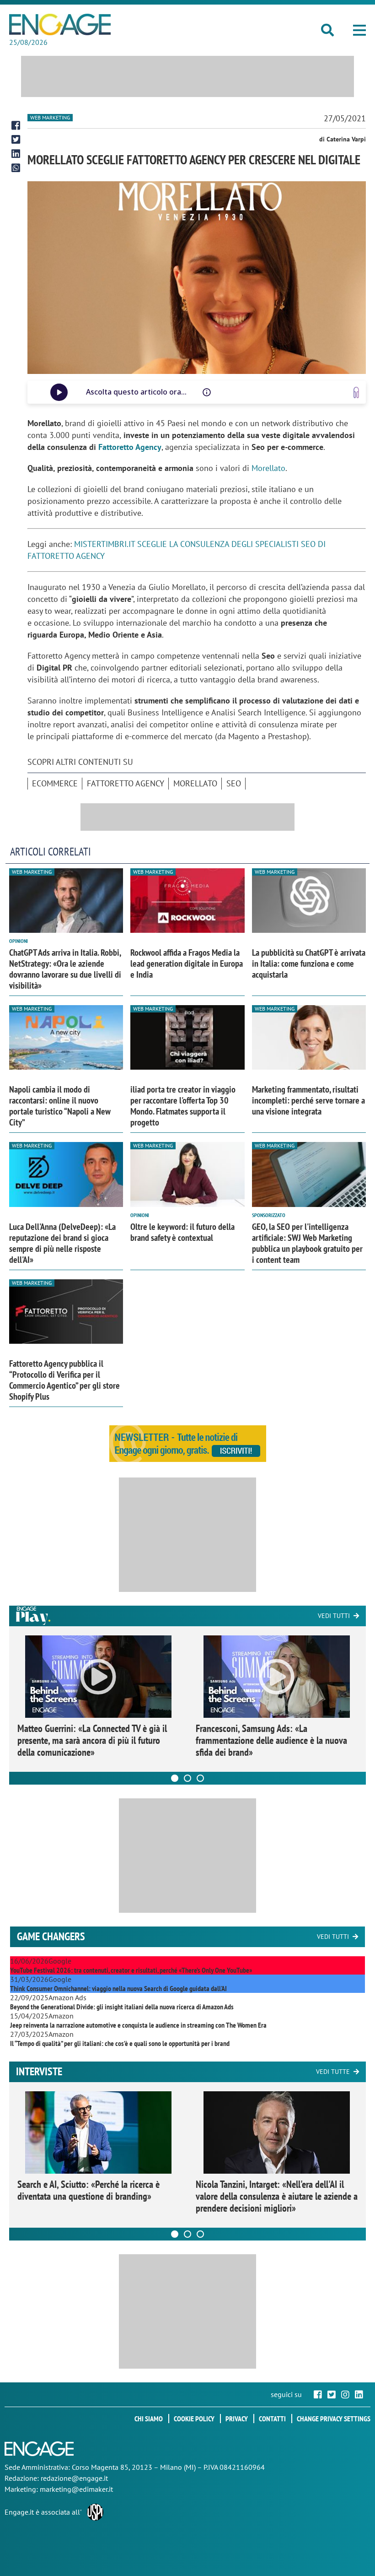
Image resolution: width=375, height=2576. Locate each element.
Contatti (272, 2419)
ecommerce (55, 783)
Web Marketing (50, 117)
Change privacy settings (334, 2419)
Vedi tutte (333, 2072)
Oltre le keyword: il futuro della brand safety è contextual (182, 1232)
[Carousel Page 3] (200, 1778)
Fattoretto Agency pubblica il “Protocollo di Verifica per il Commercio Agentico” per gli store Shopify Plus (64, 1380)
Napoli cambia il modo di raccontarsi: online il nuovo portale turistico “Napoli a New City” (60, 1106)
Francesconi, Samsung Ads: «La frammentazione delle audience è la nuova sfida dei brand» (271, 1740)
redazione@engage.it (74, 2478)
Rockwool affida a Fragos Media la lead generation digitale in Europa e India (187, 963)
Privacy (237, 2419)
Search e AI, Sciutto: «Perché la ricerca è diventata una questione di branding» (88, 2190)
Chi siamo (149, 2419)
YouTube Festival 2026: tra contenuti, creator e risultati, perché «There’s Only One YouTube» (131, 1970)
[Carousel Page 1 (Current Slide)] (175, 1778)
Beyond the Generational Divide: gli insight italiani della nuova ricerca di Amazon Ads (122, 2007)
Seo (234, 783)
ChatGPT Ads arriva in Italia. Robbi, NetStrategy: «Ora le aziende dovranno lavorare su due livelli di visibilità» (65, 969)
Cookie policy (194, 2419)
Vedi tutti (334, 1616)
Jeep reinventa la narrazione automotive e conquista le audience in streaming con (138, 2025)
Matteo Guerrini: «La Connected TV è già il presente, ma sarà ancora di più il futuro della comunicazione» (92, 1740)
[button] (359, 30)
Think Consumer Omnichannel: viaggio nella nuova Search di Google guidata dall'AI (118, 1988)
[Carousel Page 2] (187, 1778)
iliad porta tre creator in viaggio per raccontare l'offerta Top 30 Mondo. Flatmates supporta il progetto (183, 1106)
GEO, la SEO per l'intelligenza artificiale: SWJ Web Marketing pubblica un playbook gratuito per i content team (307, 1243)
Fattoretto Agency (130, 447)
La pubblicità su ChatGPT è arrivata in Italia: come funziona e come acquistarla (309, 963)
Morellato (268, 468)
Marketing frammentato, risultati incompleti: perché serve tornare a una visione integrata (308, 1100)
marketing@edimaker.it (76, 2489)
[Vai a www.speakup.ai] (356, 392)
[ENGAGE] (60, 24)
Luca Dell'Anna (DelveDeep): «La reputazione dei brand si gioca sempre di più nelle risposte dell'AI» (62, 1243)
